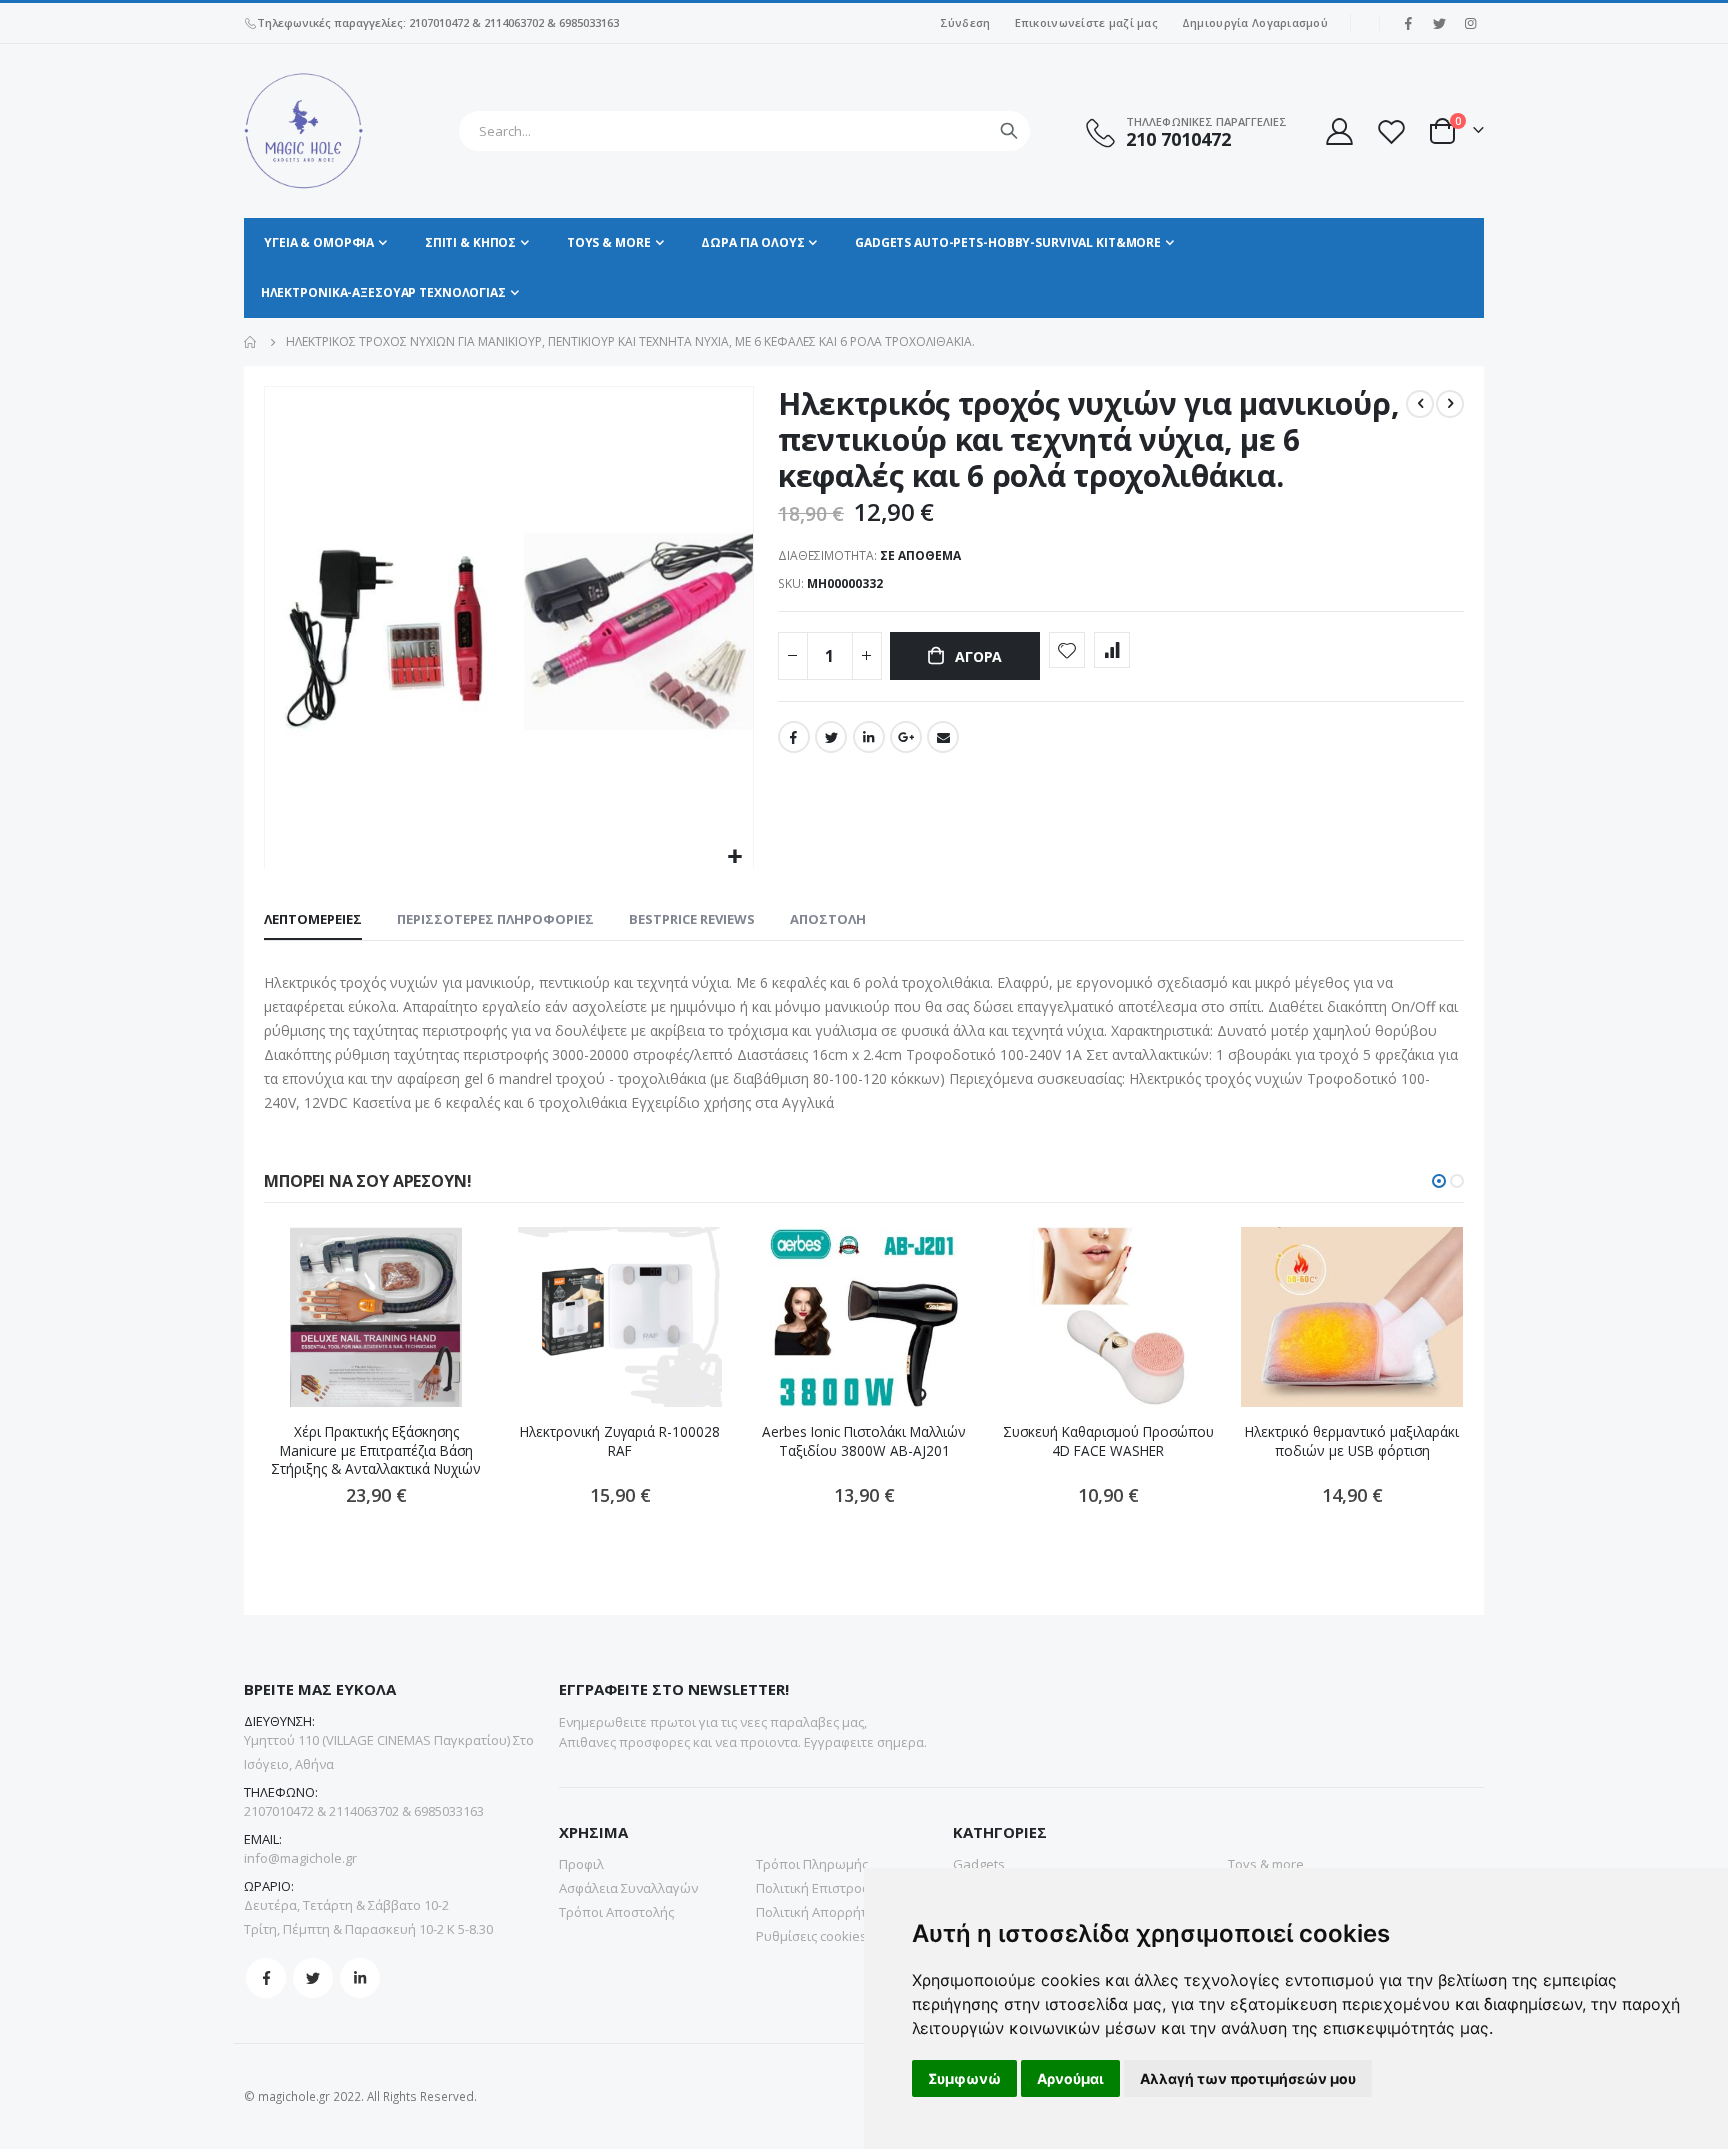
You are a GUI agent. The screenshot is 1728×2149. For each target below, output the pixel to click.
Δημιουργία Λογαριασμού (1255, 22)
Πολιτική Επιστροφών (822, 1888)
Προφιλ (581, 1864)
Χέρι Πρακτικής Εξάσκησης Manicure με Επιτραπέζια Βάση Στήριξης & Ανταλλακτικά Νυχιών (376, 1450)
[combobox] (744, 131)
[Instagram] (1470, 23)
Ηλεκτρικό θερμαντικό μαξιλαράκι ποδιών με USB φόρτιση (1352, 1441)
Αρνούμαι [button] (1070, 2078)
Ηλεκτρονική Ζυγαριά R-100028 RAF (620, 1441)
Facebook (794, 737)
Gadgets (979, 1864)
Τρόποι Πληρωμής (812, 1864)
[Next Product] (1450, 404)
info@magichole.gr (300, 1858)
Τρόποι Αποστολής (616, 1912)
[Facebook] (1408, 23)
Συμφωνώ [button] (964, 2078)
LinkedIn (869, 737)
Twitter (831, 737)
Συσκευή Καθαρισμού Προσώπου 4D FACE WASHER (1108, 1441)
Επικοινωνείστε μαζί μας (1086, 22)
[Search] (1009, 131)
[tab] (313, 920)
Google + (906, 737)
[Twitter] (1439, 23)
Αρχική (251, 342)
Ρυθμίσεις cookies (811, 1936)
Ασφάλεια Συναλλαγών (628, 1888)
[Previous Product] (1420, 404)
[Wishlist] (1391, 131)
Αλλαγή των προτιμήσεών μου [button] (1248, 2078)
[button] (735, 857)
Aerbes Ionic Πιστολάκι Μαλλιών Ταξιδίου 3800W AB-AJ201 (864, 1441)
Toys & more (1266, 1864)
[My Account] (1338, 131)
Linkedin (360, 1978)
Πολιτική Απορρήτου (819, 1912)
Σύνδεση (965, 22)
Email (943, 737)
